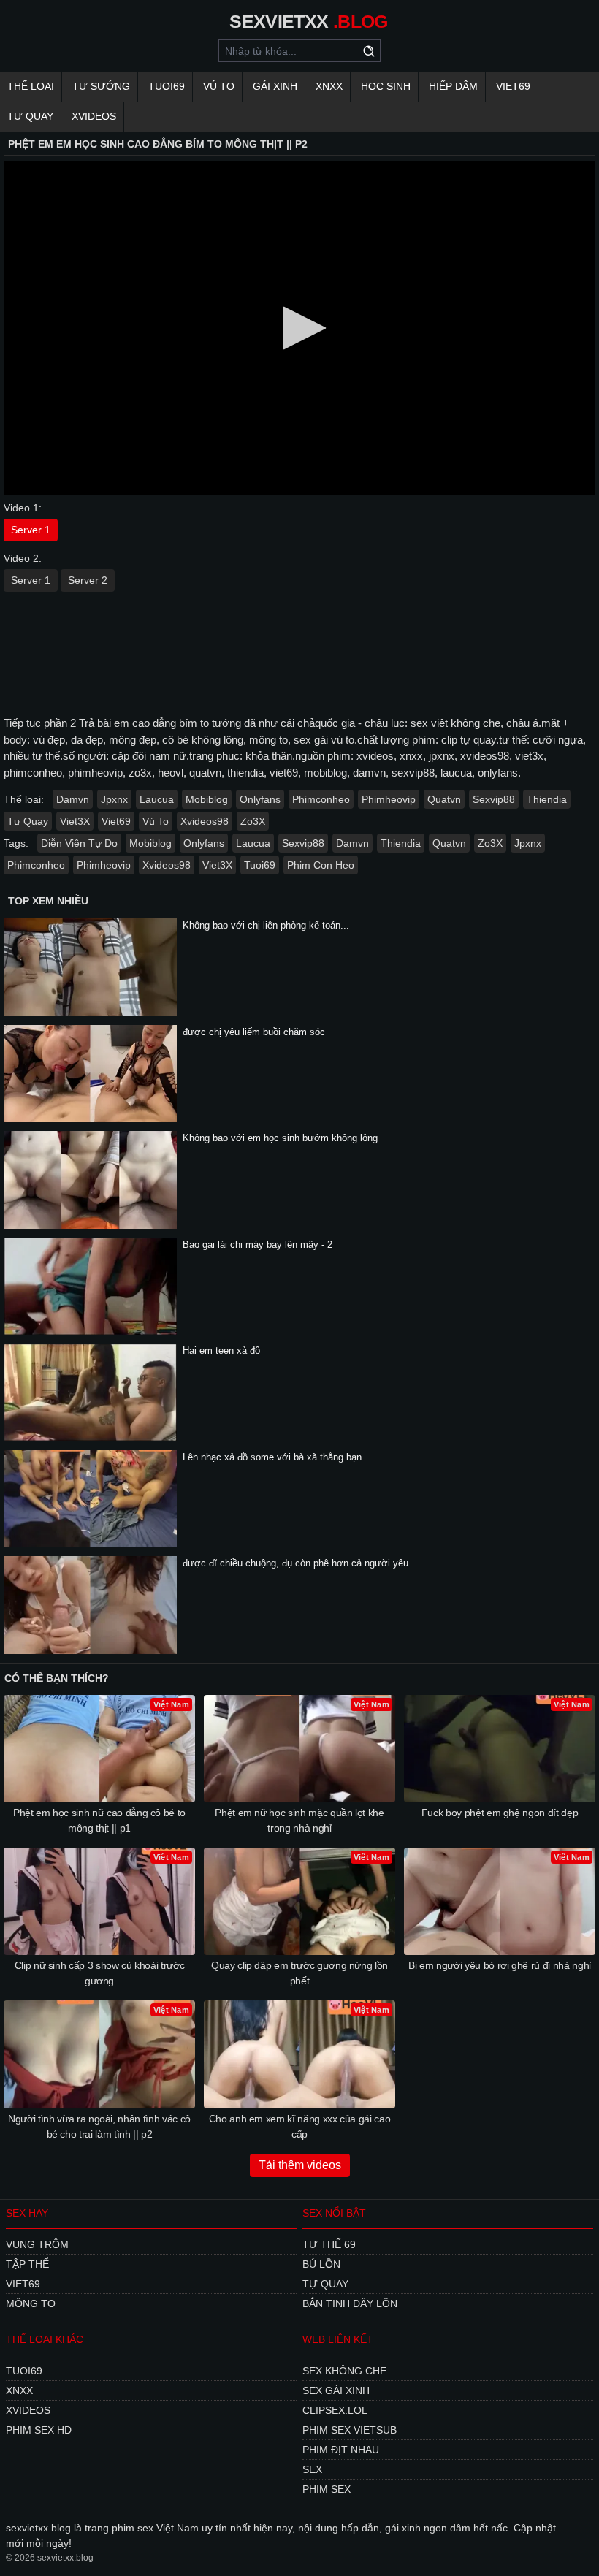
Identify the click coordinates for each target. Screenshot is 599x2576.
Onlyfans (260, 799)
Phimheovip (389, 799)
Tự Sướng (101, 86)
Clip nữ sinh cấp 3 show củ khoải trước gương (100, 1973)
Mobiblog (207, 799)
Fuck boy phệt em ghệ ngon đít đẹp (500, 1813)
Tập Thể (27, 2264)
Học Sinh (386, 86)
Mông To (31, 2303)
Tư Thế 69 (329, 2244)
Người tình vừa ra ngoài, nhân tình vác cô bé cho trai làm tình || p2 (99, 2126)
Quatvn (444, 799)
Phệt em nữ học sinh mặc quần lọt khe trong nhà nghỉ (299, 1820)
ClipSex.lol (335, 2410)
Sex (312, 2469)
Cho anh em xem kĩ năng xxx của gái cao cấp (300, 2126)
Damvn (73, 799)
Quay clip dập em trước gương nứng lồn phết (299, 1973)
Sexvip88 (494, 799)
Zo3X (253, 821)
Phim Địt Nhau (341, 2450)
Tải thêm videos (300, 2165)
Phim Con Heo (321, 865)
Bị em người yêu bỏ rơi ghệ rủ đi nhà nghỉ (500, 1965)
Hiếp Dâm (453, 86)
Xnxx (329, 86)
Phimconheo (321, 799)
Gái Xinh (275, 86)
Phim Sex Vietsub (350, 2430)
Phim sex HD (39, 2430)
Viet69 (513, 86)
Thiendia (547, 799)
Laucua (157, 799)
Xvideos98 (205, 821)
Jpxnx (114, 799)
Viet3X (75, 821)
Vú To (219, 86)
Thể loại (31, 86)
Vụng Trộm (37, 2244)
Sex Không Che (344, 2371)
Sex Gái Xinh (336, 2390)
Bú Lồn (321, 2264)
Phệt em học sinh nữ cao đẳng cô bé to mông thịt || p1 (99, 1820)
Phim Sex (327, 2489)
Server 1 (31, 530)
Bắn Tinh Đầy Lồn (350, 2303)
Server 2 (88, 580)
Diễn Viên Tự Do (79, 843)
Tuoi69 (167, 86)
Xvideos (94, 116)
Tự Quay (30, 116)
